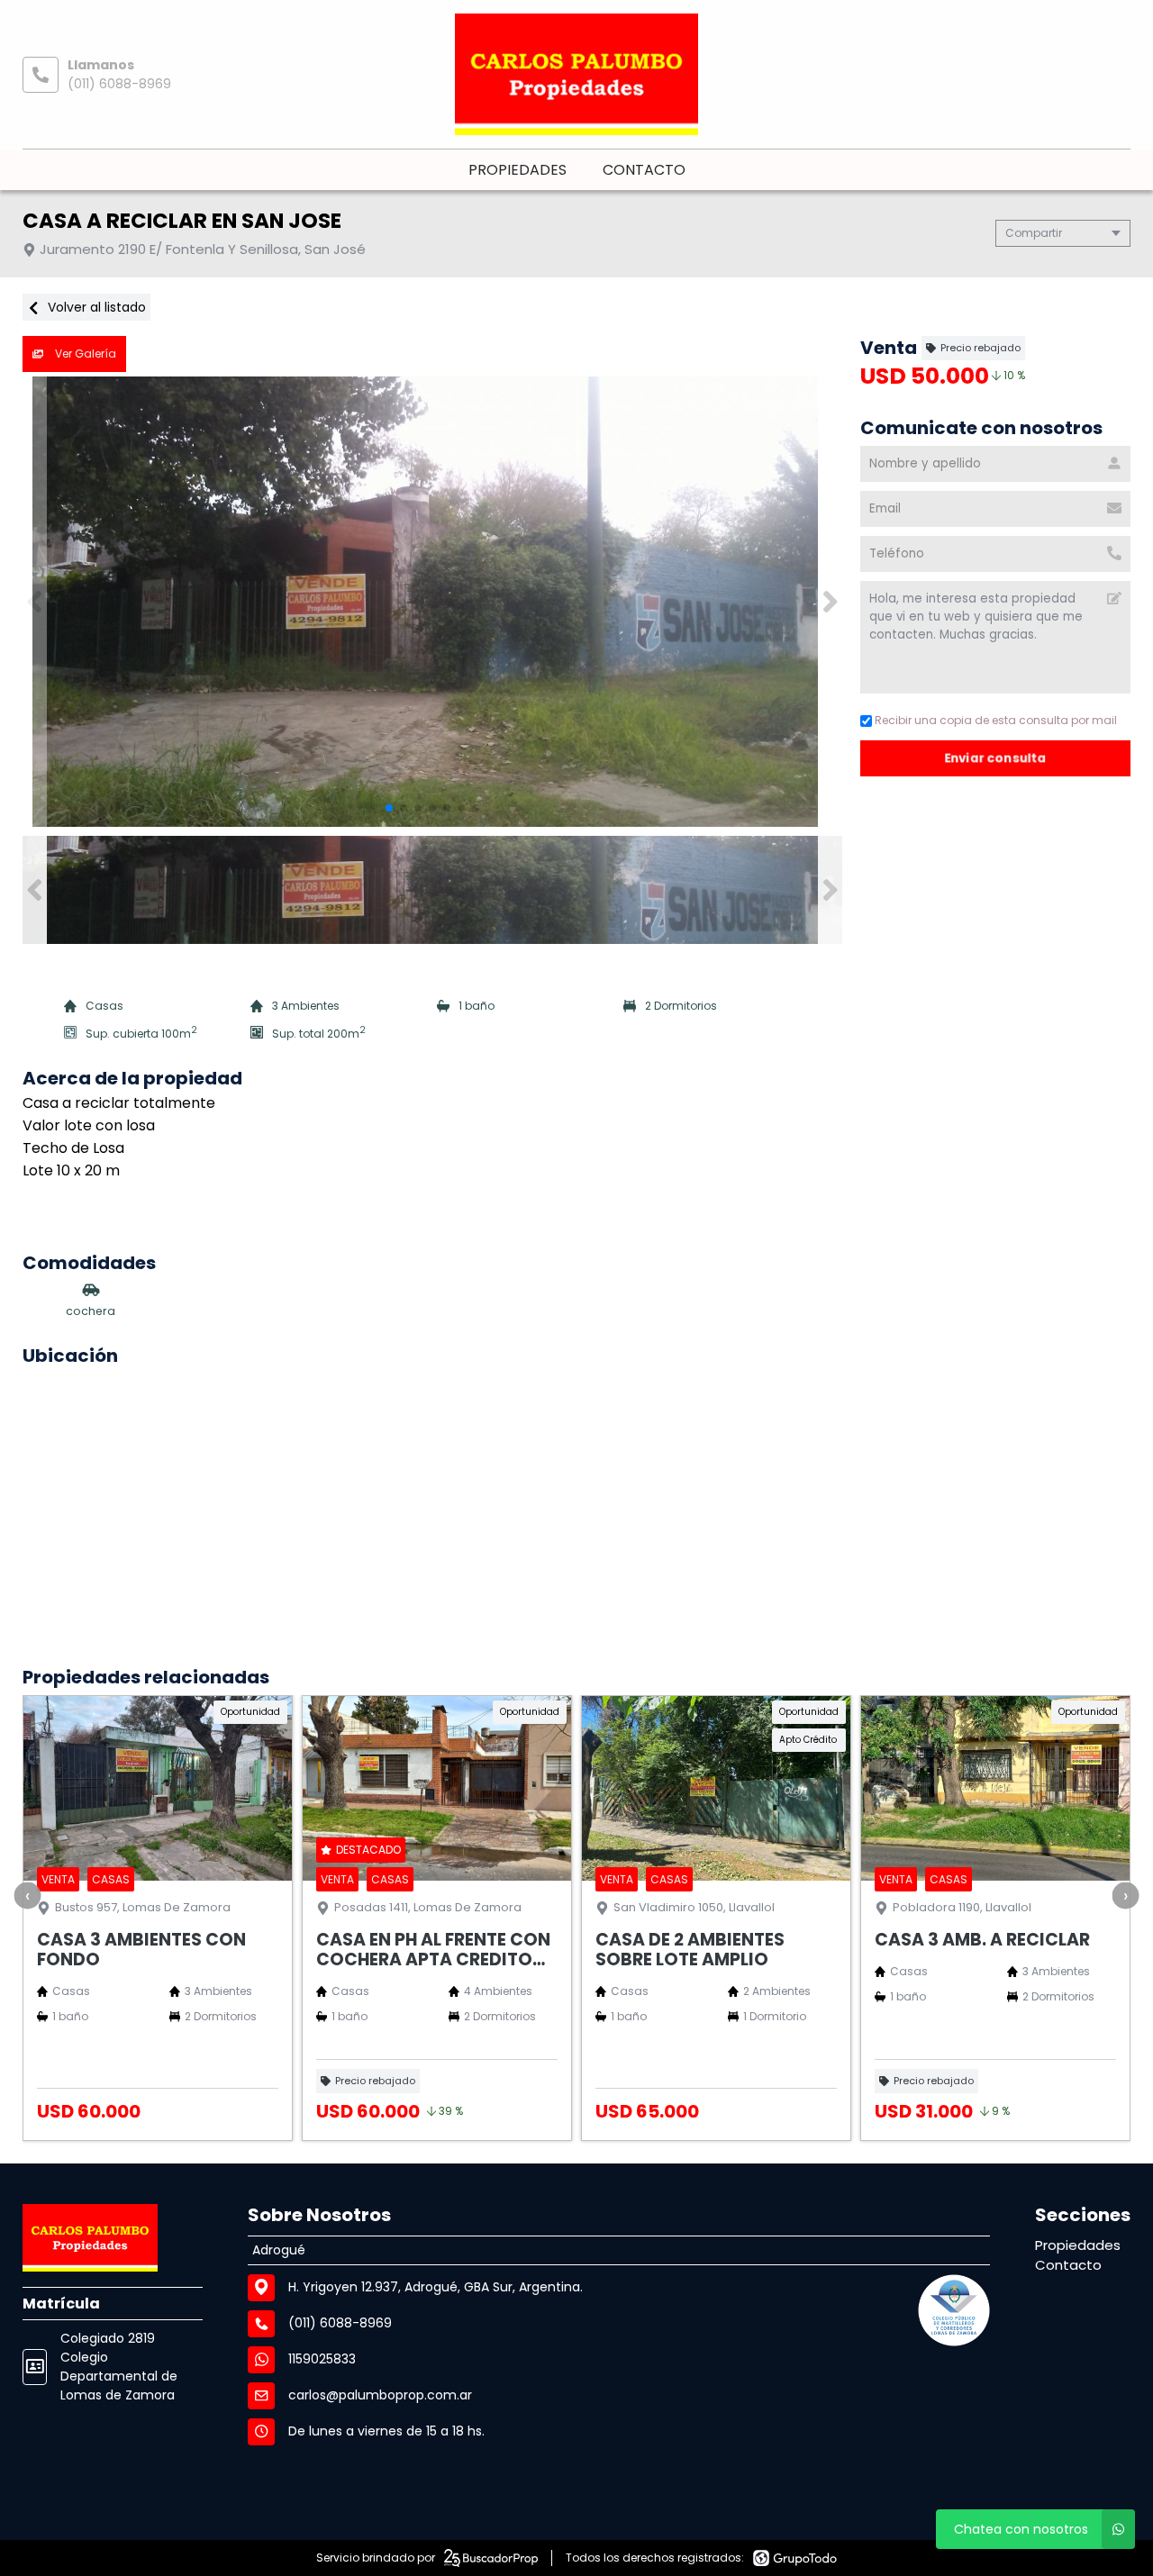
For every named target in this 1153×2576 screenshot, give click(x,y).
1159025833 (322, 2359)
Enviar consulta (996, 758)
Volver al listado (95, 307)
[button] (830, 602)
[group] (432, 602)
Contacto (644, 170)
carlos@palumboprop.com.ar (380, 2395)
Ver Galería (84, 354)
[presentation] (27, 1895)
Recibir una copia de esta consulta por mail (996, 720)
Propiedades (517, 170)
